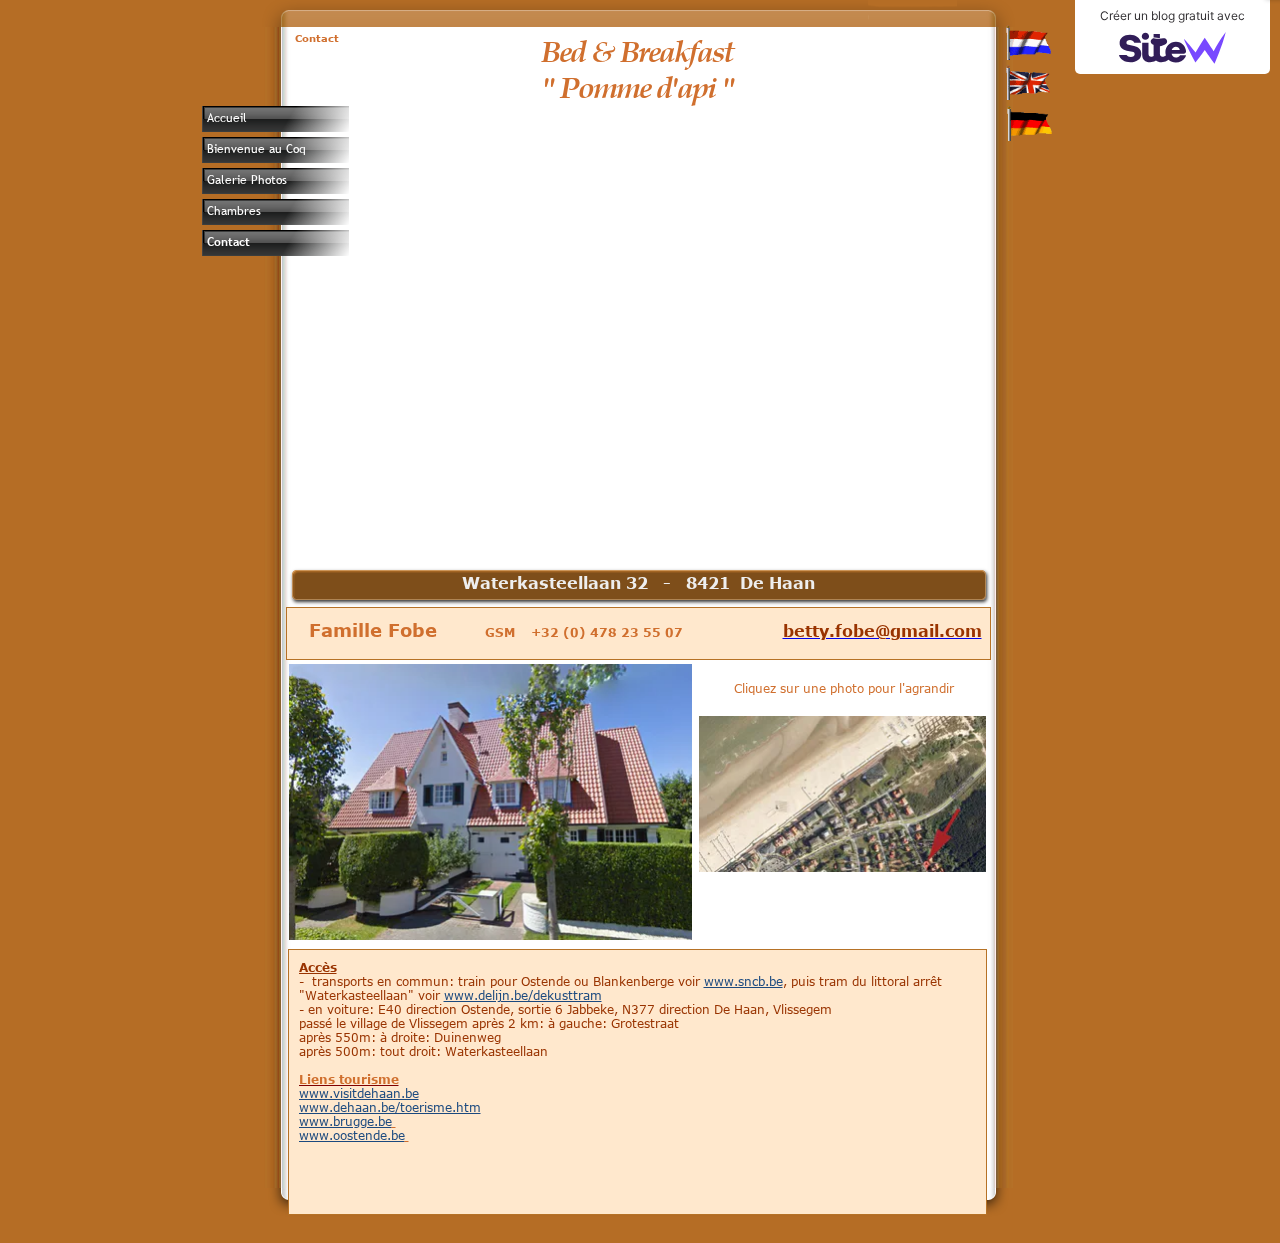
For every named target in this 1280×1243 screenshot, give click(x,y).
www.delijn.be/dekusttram (523, 995)
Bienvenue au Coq (256, 149)
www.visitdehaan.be (359, 1093)
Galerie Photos (247, 180)
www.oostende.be (352, 1135)
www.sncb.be (743, 981)
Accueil (227, 118)
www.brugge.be (345, 1121)
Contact (228, 242)
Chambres (234, 211)
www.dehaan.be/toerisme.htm (390, 1107)
